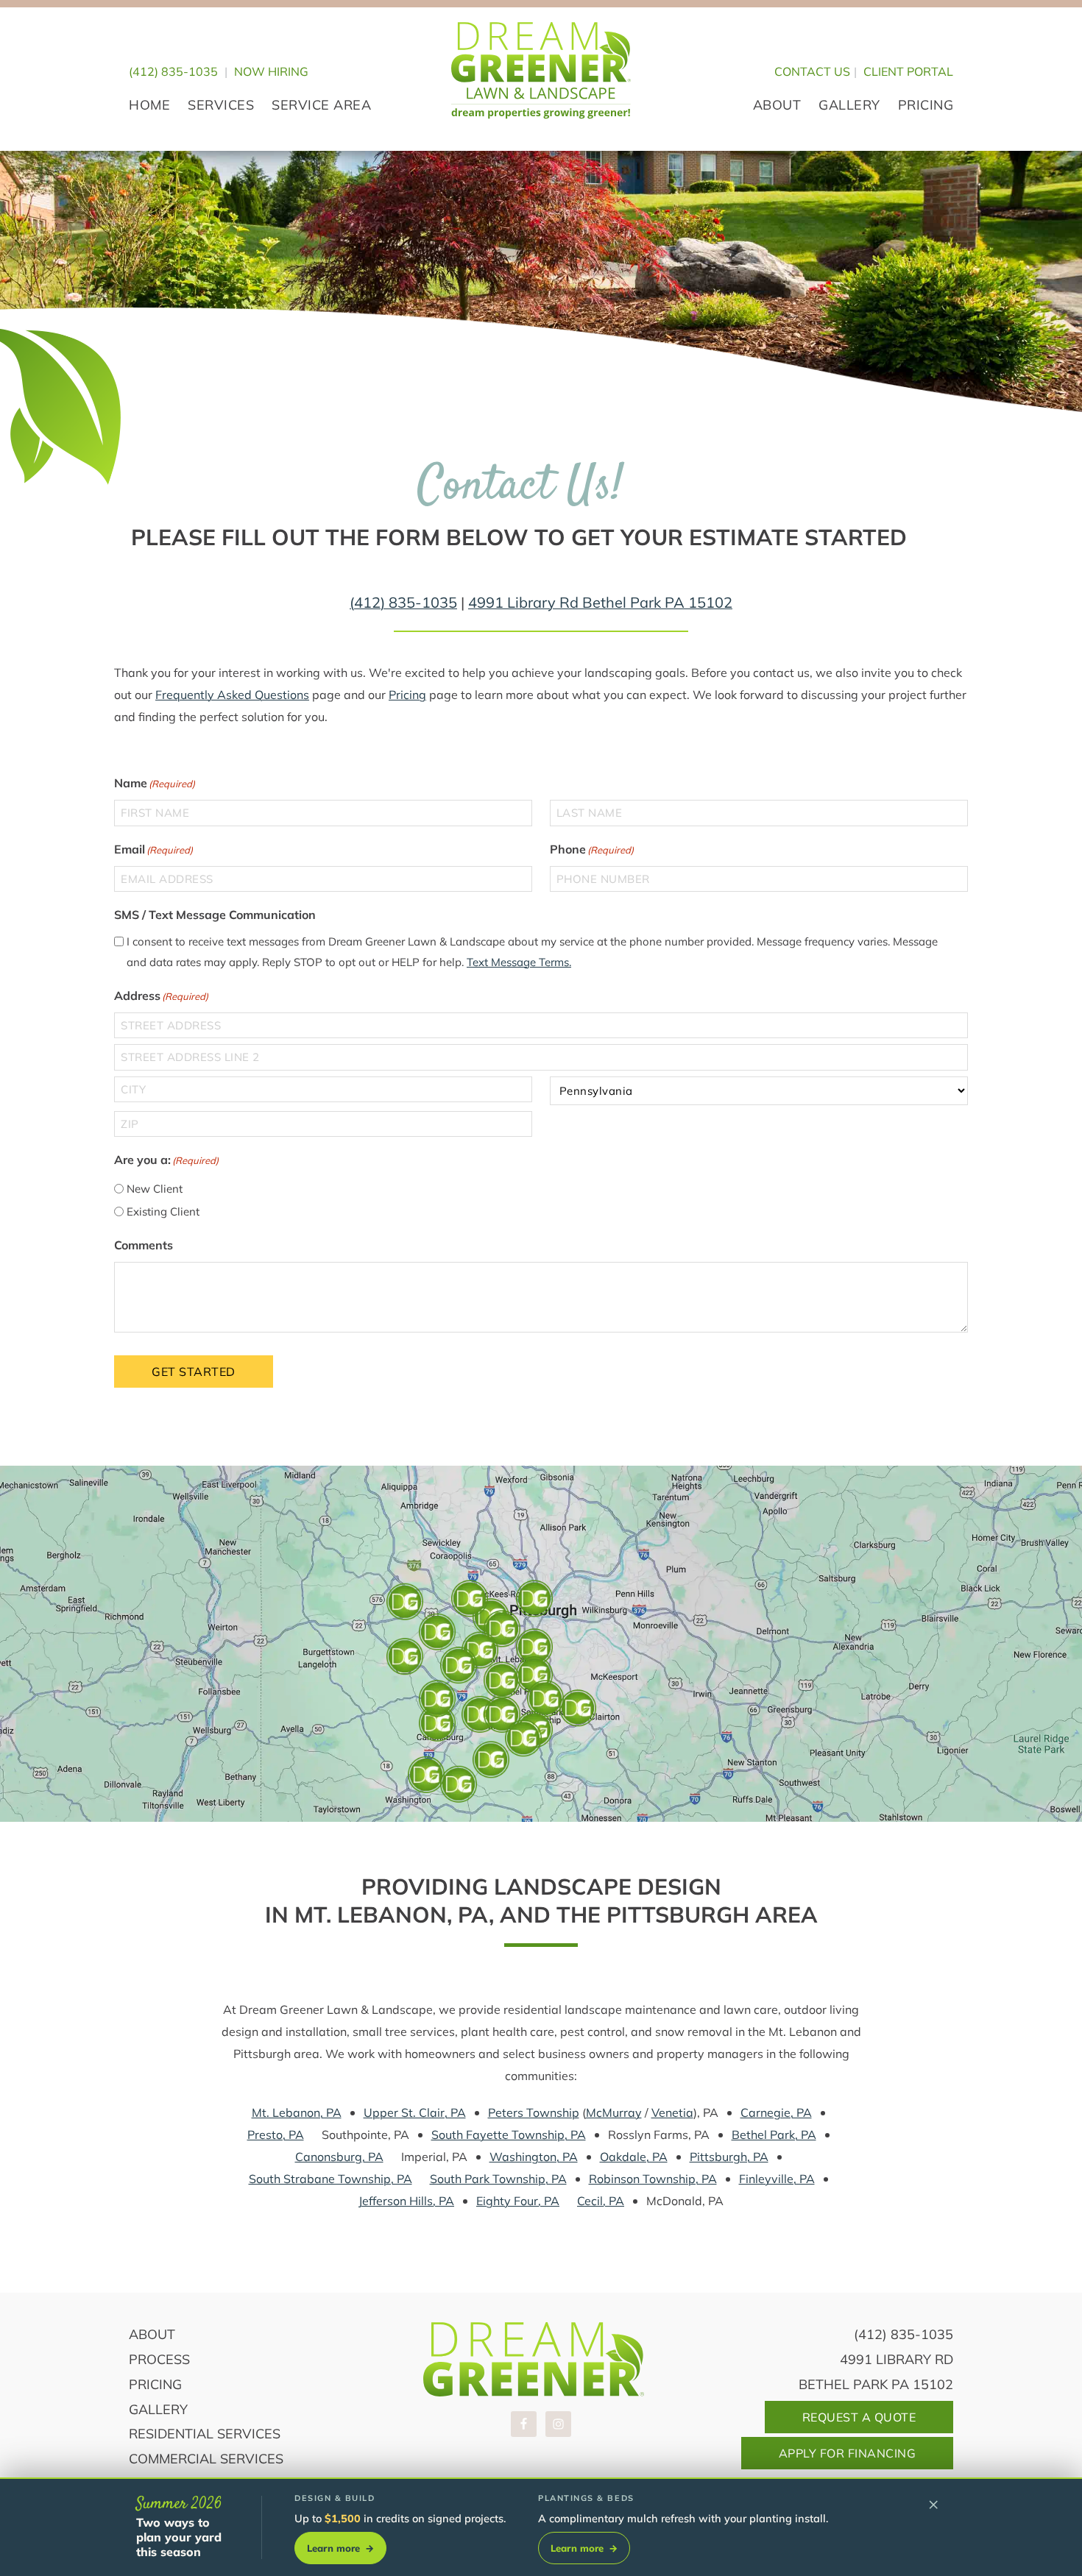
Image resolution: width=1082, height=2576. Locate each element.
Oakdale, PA (634, 2157)
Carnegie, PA (776, 2112)
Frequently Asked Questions (232, 695)
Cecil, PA (601, 2201)
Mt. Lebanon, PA (297, 2112)
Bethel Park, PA (774, 2135)
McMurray (614, 2112)
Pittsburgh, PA (729, 2157)
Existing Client (163, 1211)
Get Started (194, 1372)
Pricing (407, 695)
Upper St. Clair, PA (415, 2112)
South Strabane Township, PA (330, 2179)
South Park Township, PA (498, 2179)
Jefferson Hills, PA (406, 2201)
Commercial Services (206, 2459)
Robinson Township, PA (653, 2179)
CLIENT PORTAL (908, 71)
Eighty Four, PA (518, 2201)
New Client (155, 1189)
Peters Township (534, 2112)
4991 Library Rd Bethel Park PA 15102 (600, 602)
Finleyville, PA (777, 2179)
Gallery (158, 2409)
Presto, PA (276, 2135)
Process (159, 2359)
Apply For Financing (848, 2453)
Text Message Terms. (519, 962)
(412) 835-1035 (173, 71)
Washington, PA (534, 2157)
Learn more (340, 2548)
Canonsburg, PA (339, 2157)
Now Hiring (271, 71)
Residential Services (205, 2434)
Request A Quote (859, 2417)
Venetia (672, 2112)
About (152, 2334)
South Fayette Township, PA (509, 2135)
